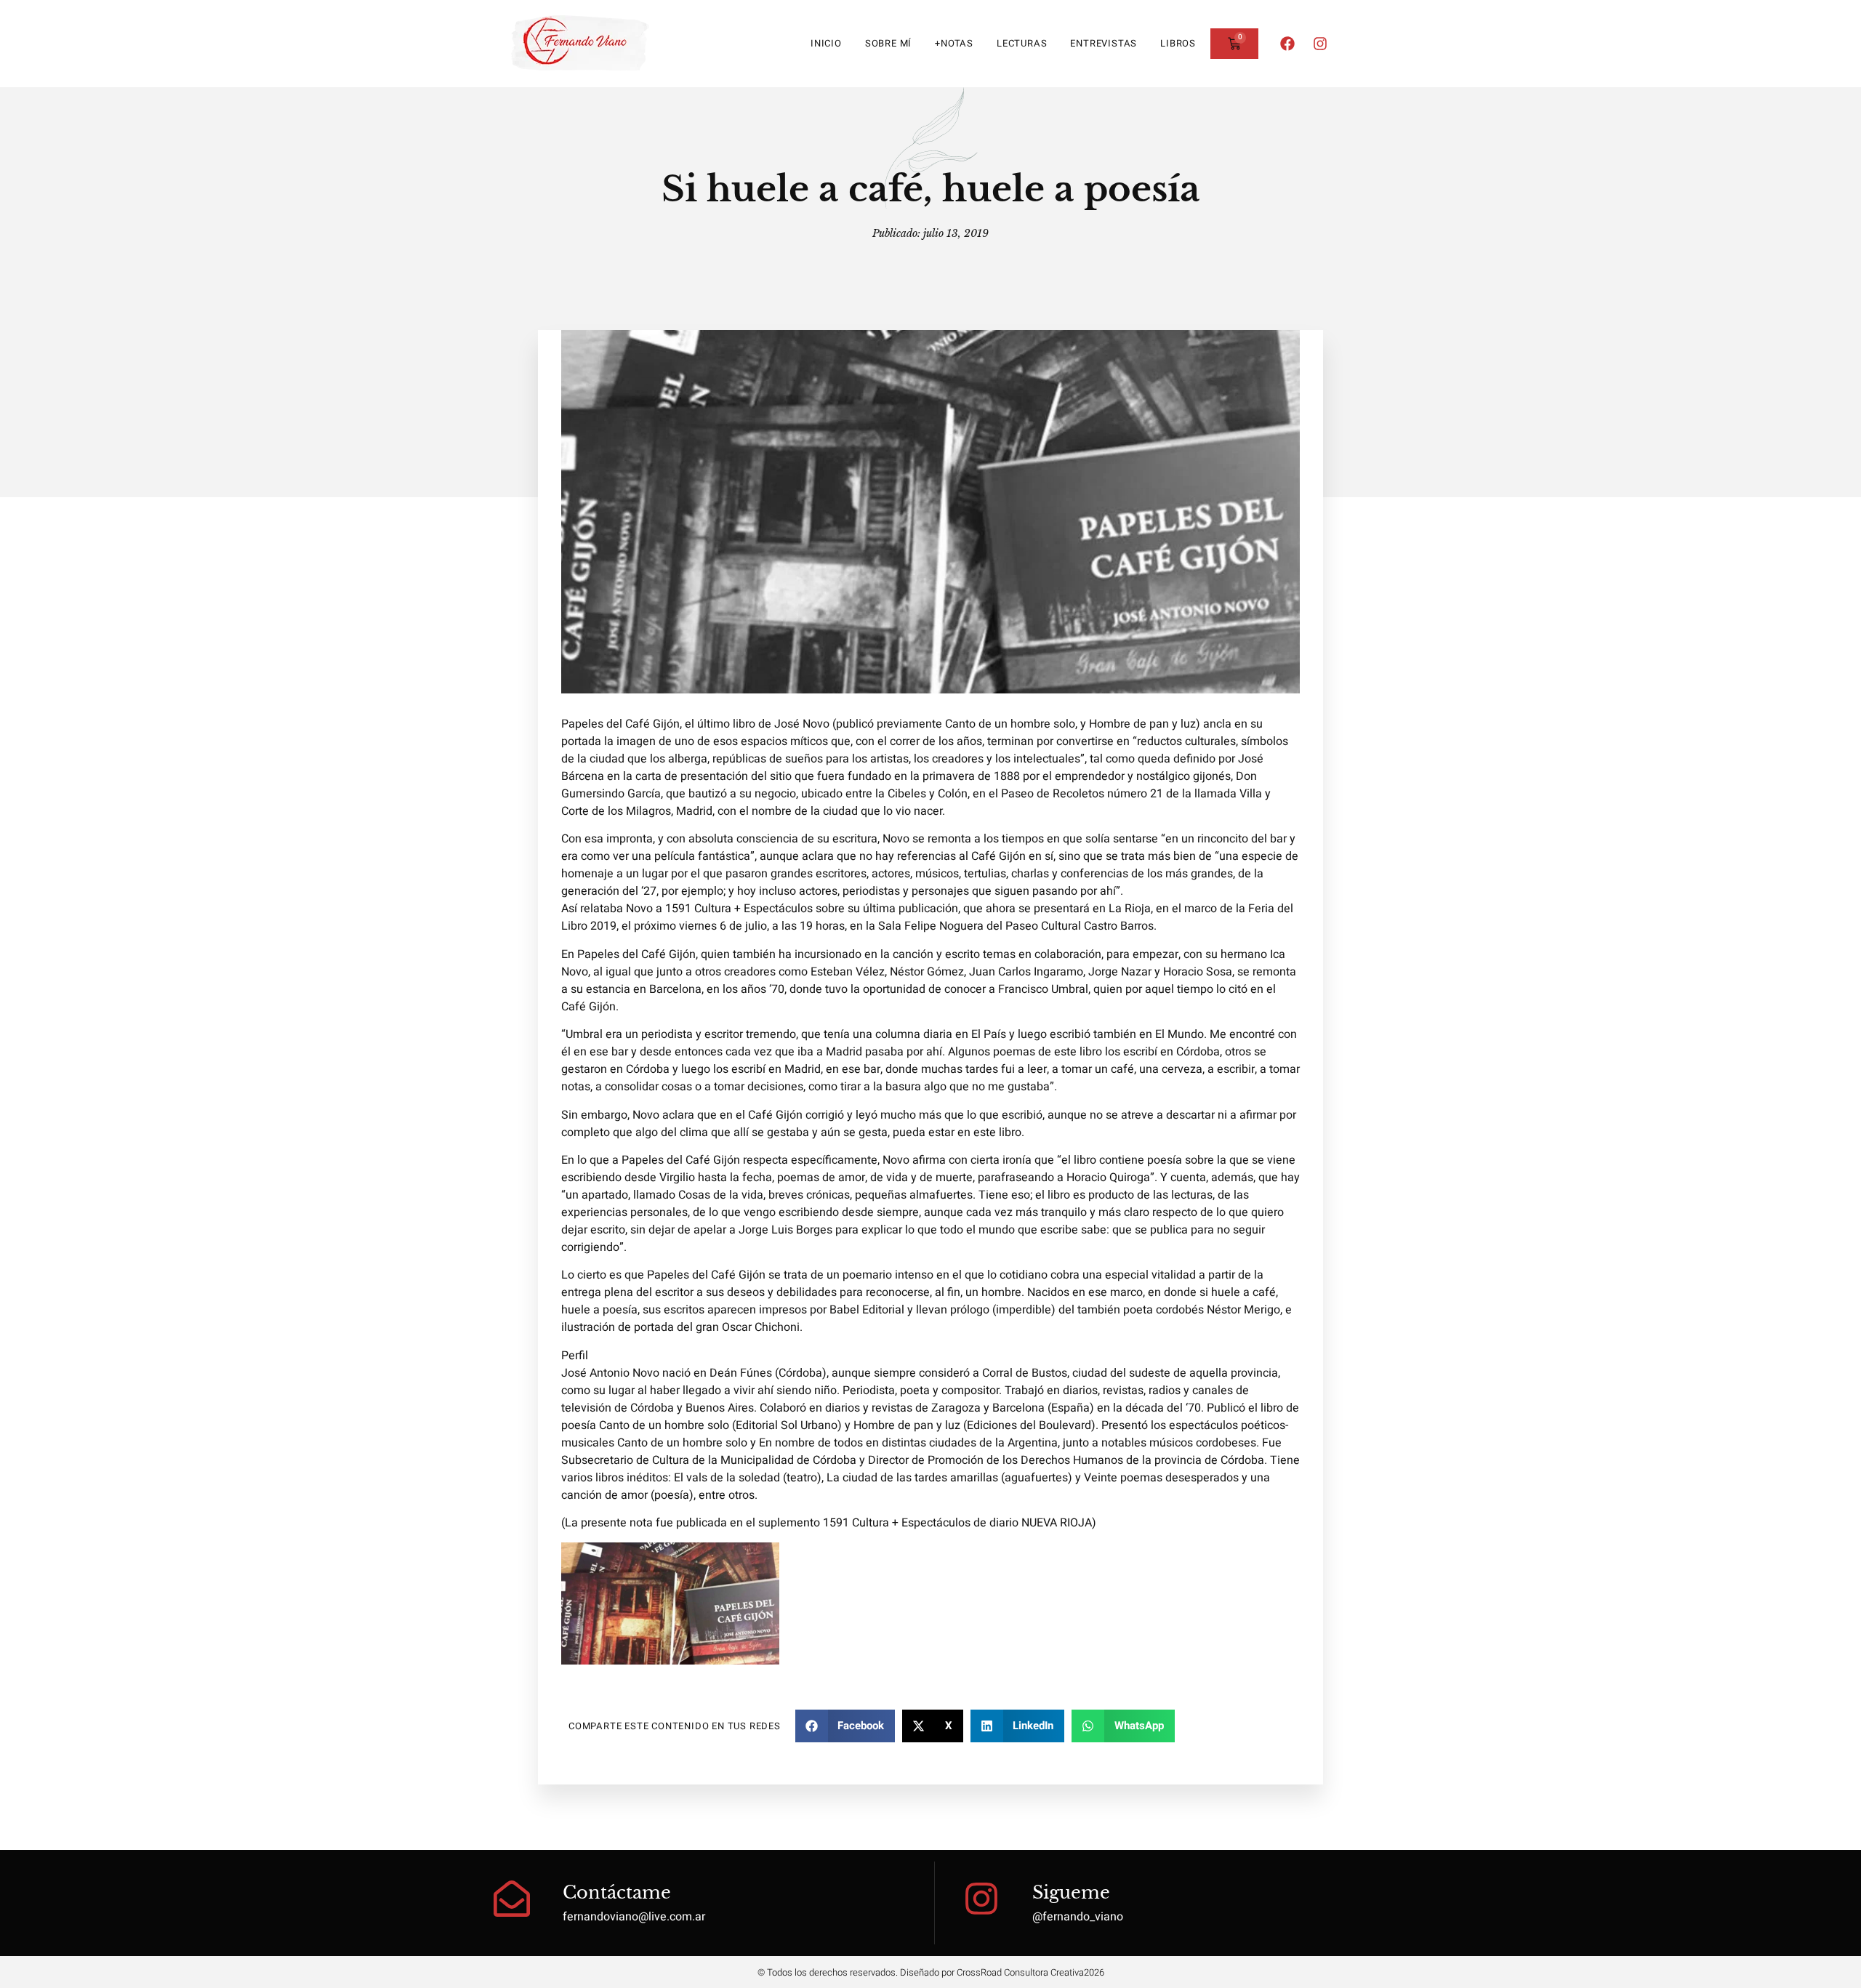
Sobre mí (888, 43)
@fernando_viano (1078, 1917)
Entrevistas (1104, 43)
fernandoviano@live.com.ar (634, 1917)
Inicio (826, 43)
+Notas (954, 43)
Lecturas (1022, 43)
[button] (845, 1726)
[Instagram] (1320, 44)
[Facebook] (1287, 44)
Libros (1178, 43)
